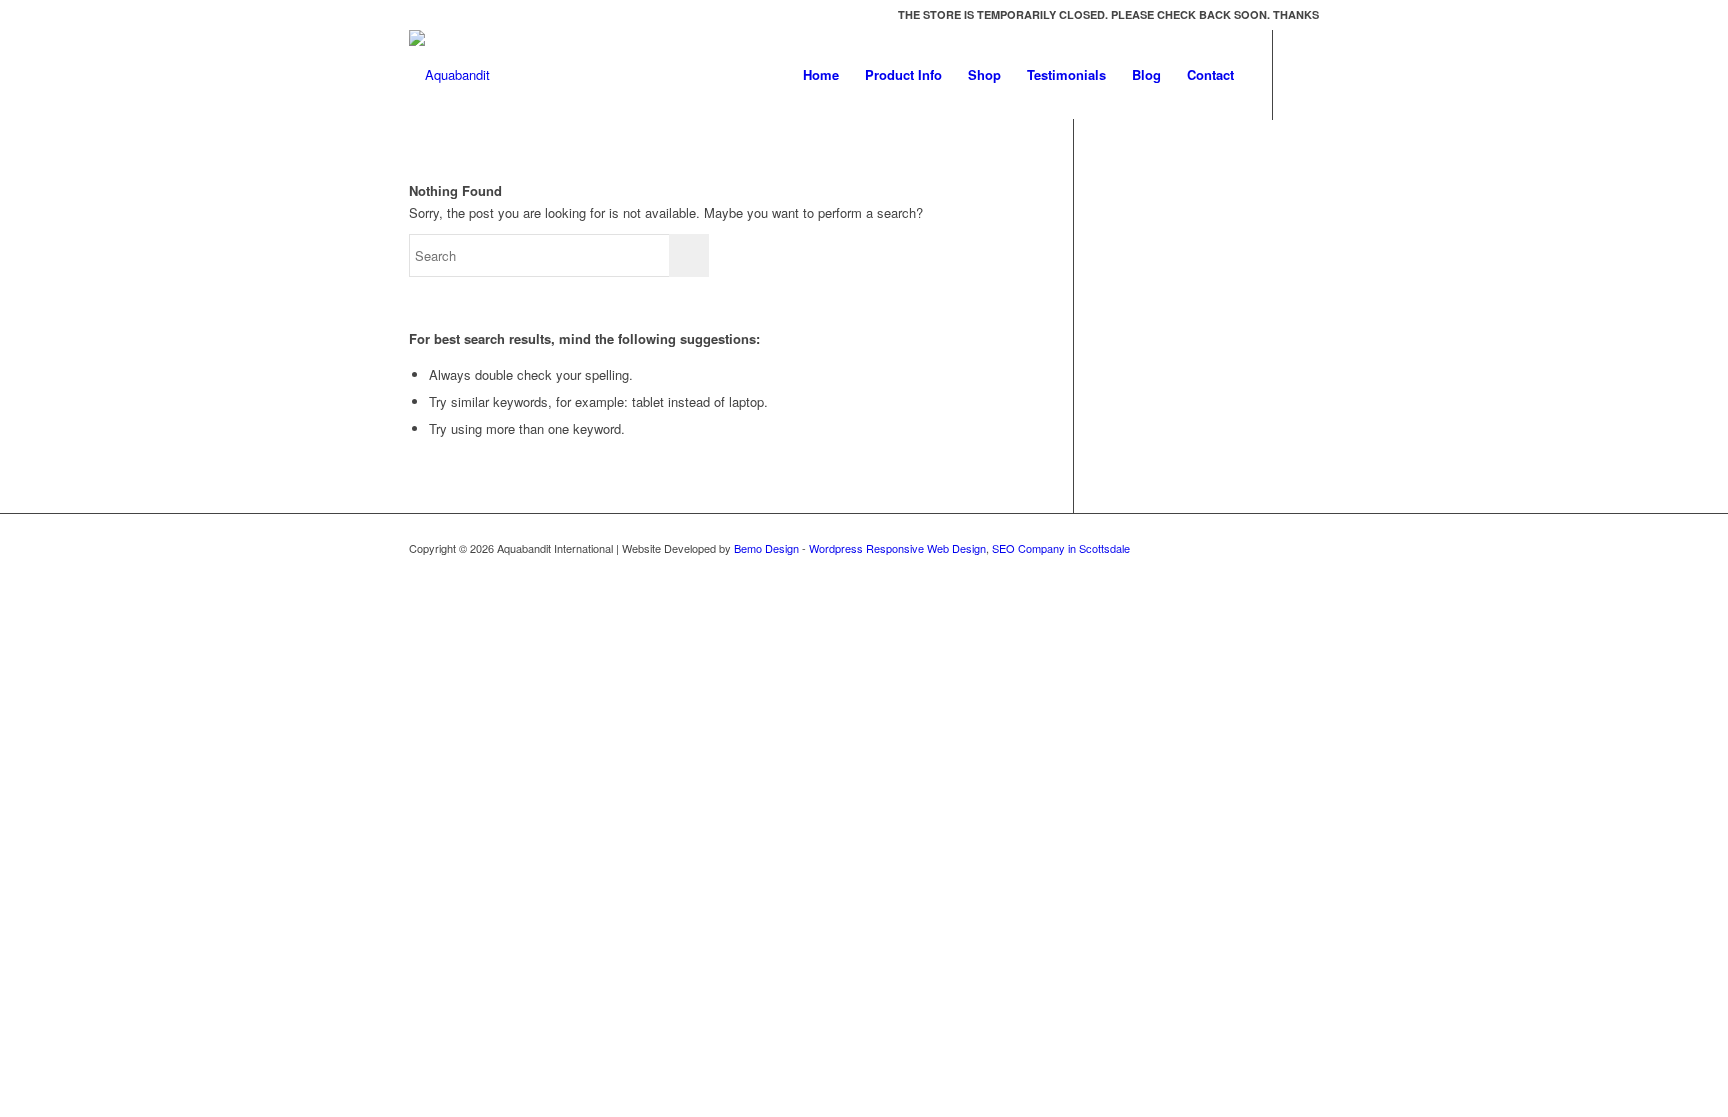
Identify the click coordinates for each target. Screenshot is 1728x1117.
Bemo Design (766, 548)
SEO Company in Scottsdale (1061, 548)
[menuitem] (821, 75)
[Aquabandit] (449, 75)
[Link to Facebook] (1304, 74)
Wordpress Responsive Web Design (897, 548)
